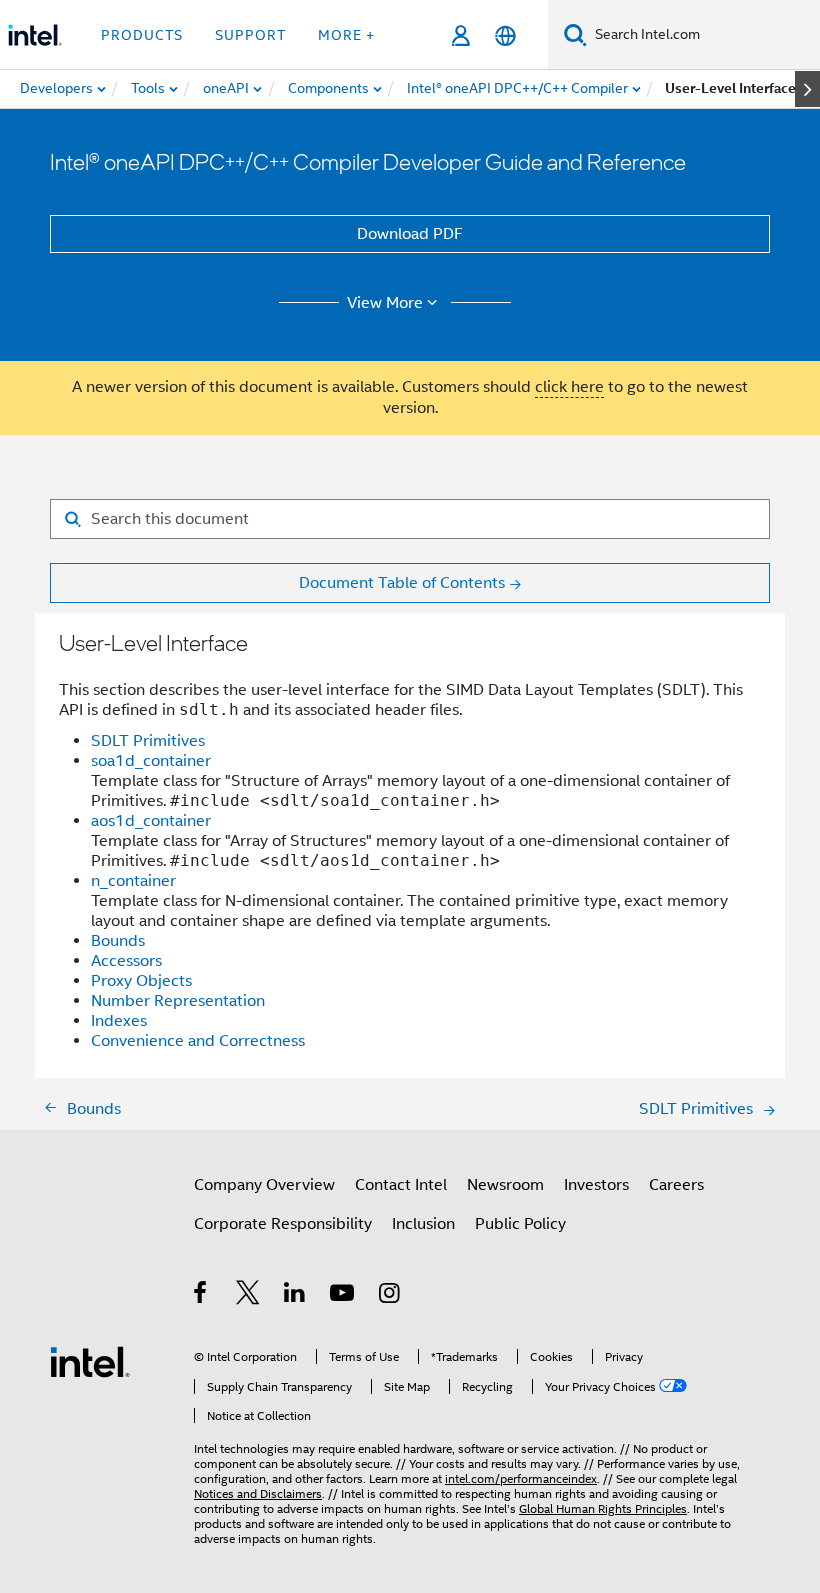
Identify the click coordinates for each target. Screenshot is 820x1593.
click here (569, 387)
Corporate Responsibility (283, 1224)
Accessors (126, 961)
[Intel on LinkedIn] (295, 1296)
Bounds (118, 941)
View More (385, 303)
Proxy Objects (141, 981)
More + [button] (346, 35)
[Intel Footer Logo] (90, 1361)
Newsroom (505, 1185)
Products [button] (142, 35)
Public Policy (520, 1224)
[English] (505, 35)
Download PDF (410, 234)
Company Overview (264, 1185)
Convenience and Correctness (198, 1041)
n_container (133, 881)
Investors (596, 1185)
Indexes (119, 1021)
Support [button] (250, 35)
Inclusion (423, 1224)
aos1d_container (151, 821)
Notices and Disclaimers (258, 1493)
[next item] (807, 89)
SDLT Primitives (148, 741)
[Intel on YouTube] (343, 1296)
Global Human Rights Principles (603, 1508)
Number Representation (178, 1001)
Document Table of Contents (402, 583)
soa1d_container (151, 761)
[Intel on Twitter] (248, 1296)
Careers (676, 1185)
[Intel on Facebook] (201, 1296)
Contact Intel (401, 1185)
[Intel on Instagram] (390, 1296)
